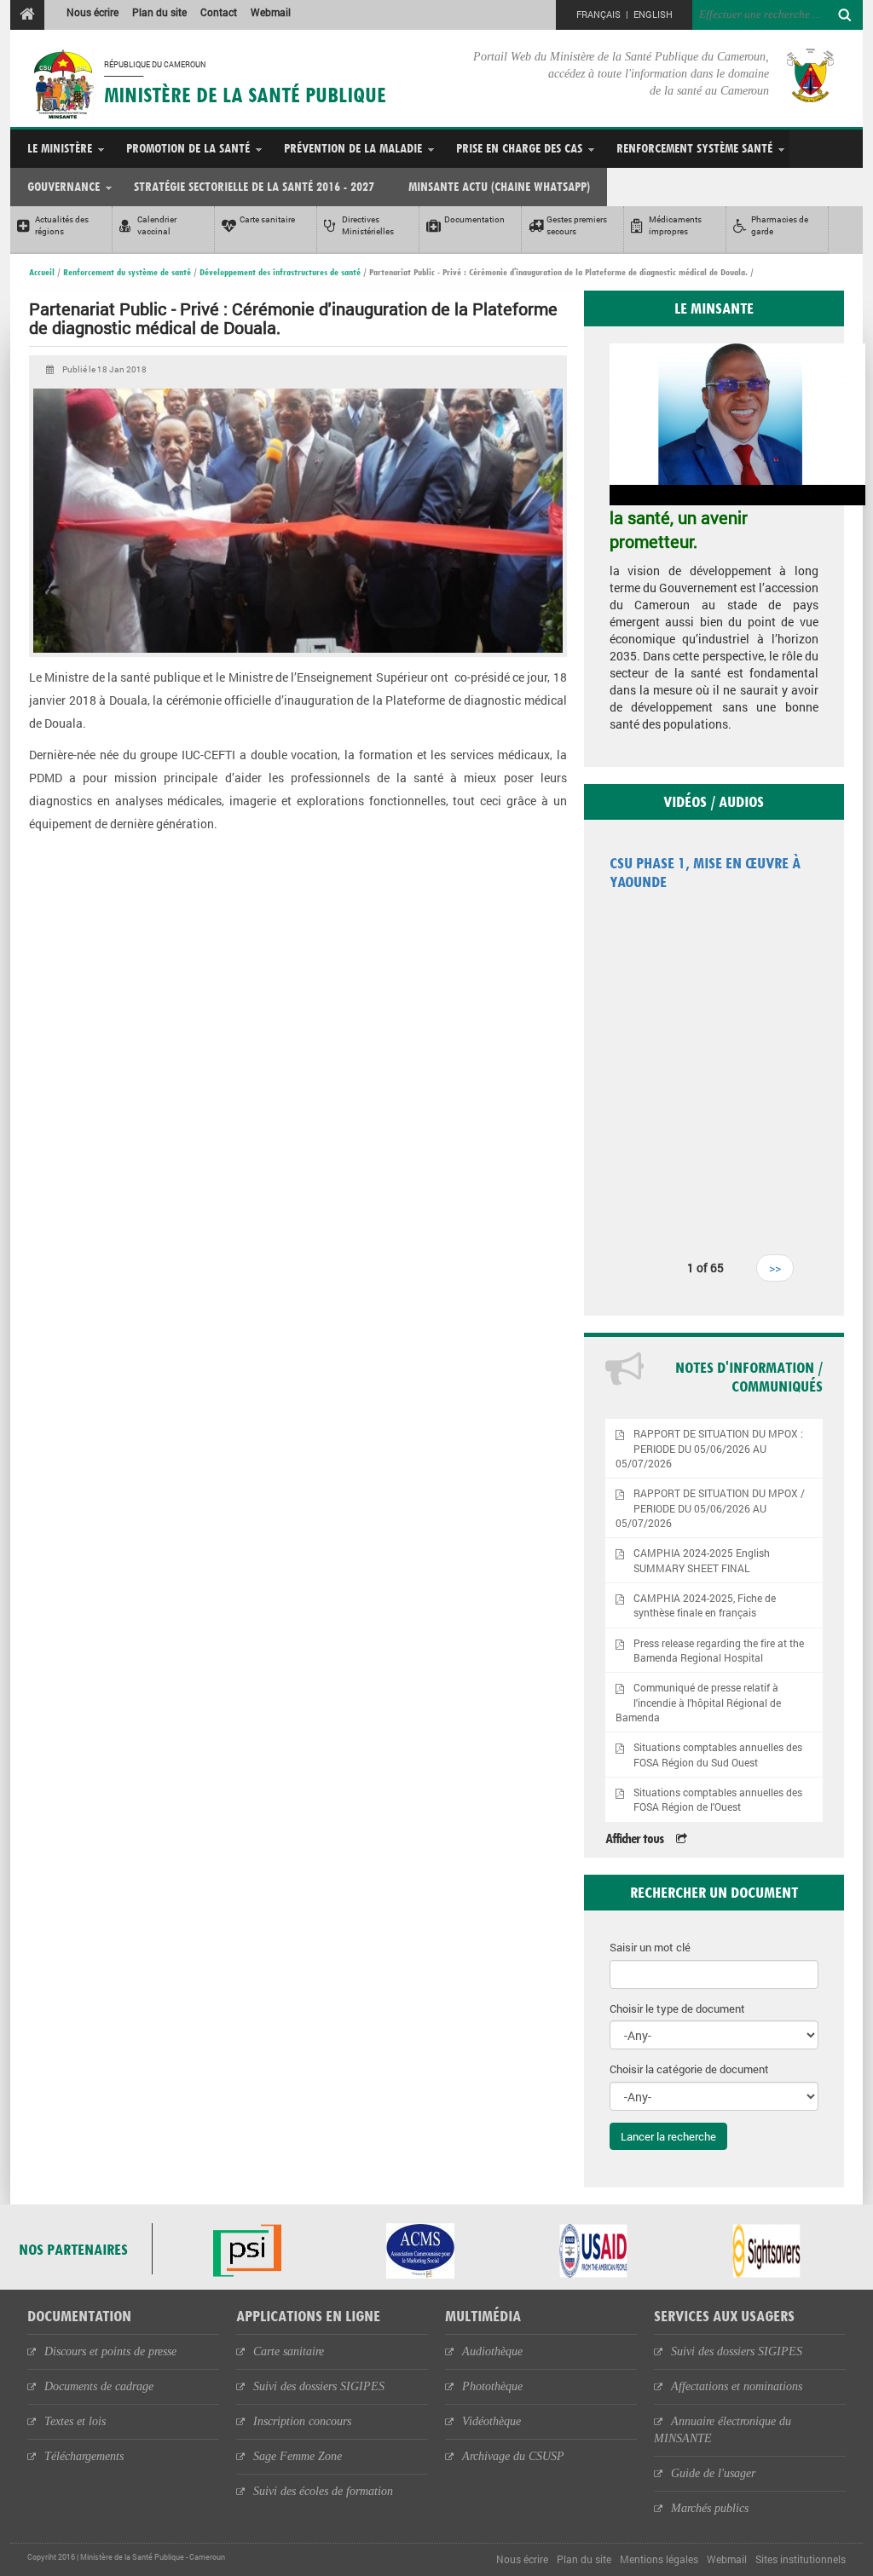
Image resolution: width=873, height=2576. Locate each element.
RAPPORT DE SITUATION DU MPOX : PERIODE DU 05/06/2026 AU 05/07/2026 (710, 1448)
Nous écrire (93, 12)
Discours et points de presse (110, 2351)
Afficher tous (634, 1838)
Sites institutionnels (801, 2559)
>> (775, 1268)
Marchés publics (710, 2508)
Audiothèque (492, 2351)
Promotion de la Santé (188, 148)
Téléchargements (84, 2456)
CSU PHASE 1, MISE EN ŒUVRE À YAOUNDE (705, 872)
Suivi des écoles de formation (323, 2491)
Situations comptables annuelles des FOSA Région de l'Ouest (718, 1800)
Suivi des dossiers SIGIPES (319, 2386)
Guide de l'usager (713, 2473)
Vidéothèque (491, 2421)
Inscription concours (302, 2421)
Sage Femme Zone (298, 2456)
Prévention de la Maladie (353, 148)
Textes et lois (75, 2421)
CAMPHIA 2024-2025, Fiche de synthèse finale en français (705, 1605)
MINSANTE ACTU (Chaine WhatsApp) (499, 186)
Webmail (271, 12)
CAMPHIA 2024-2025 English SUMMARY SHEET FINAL (702, 1560)
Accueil (42, 272)
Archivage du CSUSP (513, 2456)
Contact (219, 12)
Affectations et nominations (737, 2386)
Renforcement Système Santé (694, 148)
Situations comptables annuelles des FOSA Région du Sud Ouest (718, 1755)
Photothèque (492, 2386)
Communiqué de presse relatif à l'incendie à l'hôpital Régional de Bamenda (699, 1702)
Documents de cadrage (99, 2386)
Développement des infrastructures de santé (280, 272)
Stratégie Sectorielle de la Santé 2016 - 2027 (254, 186)
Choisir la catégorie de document (689, 2069)
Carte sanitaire (289, 2351)
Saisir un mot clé (650, 1947)
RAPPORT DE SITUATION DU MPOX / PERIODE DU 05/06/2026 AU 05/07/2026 (711, 1508)
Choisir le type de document (677, 2008)
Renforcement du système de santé (127, 272)
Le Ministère (60, 148)
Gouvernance (64, 186)
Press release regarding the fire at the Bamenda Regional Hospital (719, 1651)
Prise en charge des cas (519, 148)
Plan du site (159, 12)
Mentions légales (659, 2559)
